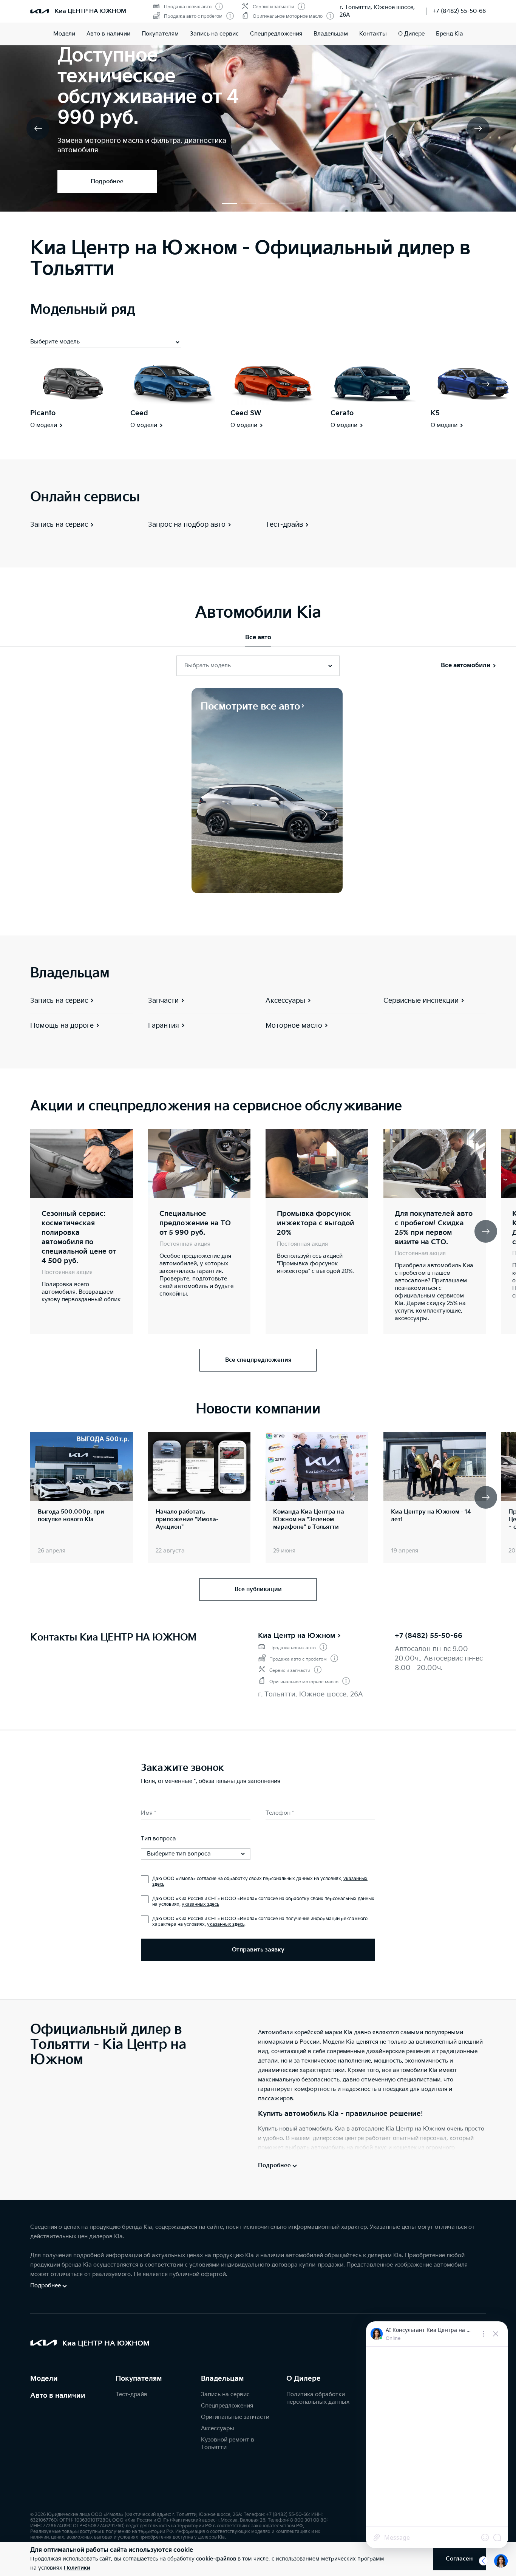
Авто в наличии (108, 34)
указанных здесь (200, 1904)
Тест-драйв (131, 2394)
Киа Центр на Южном (297, 1636)
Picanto (43, 413)
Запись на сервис (214, 34)
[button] (230, 204)
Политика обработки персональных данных (318, 2398)
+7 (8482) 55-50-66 (459, 11)
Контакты (373, 34)
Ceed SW (246, 413)
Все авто (258, 638)
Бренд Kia (450, 34)
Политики (77, 2568)
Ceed (139, 413)
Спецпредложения (227, 2406)
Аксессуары (218, 2428)
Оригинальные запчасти (235, 2417)
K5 (435, 413)
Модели (64, 34)
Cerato (342, 413)
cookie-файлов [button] (216, 2559)
